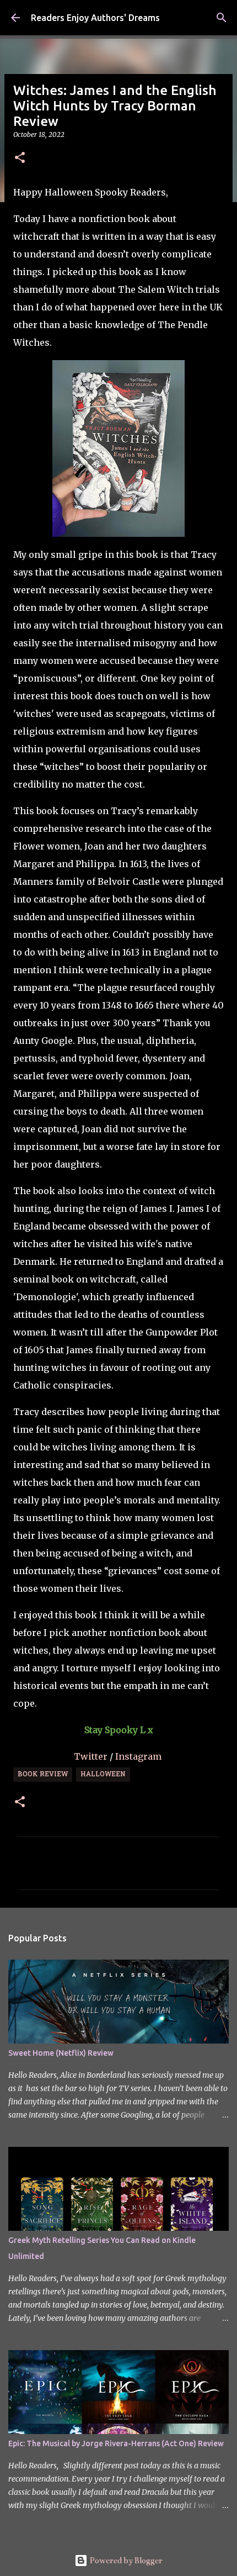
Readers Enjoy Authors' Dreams (95, 18)
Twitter (92, 1756)
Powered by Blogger (125, 2561)
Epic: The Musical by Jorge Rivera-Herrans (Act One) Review (116, 2443)
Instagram (139, 1756)
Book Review (43, 1775)
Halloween (103, 1775)
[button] (20, 158)
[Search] (222, 18)
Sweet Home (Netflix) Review (61, 2053)
